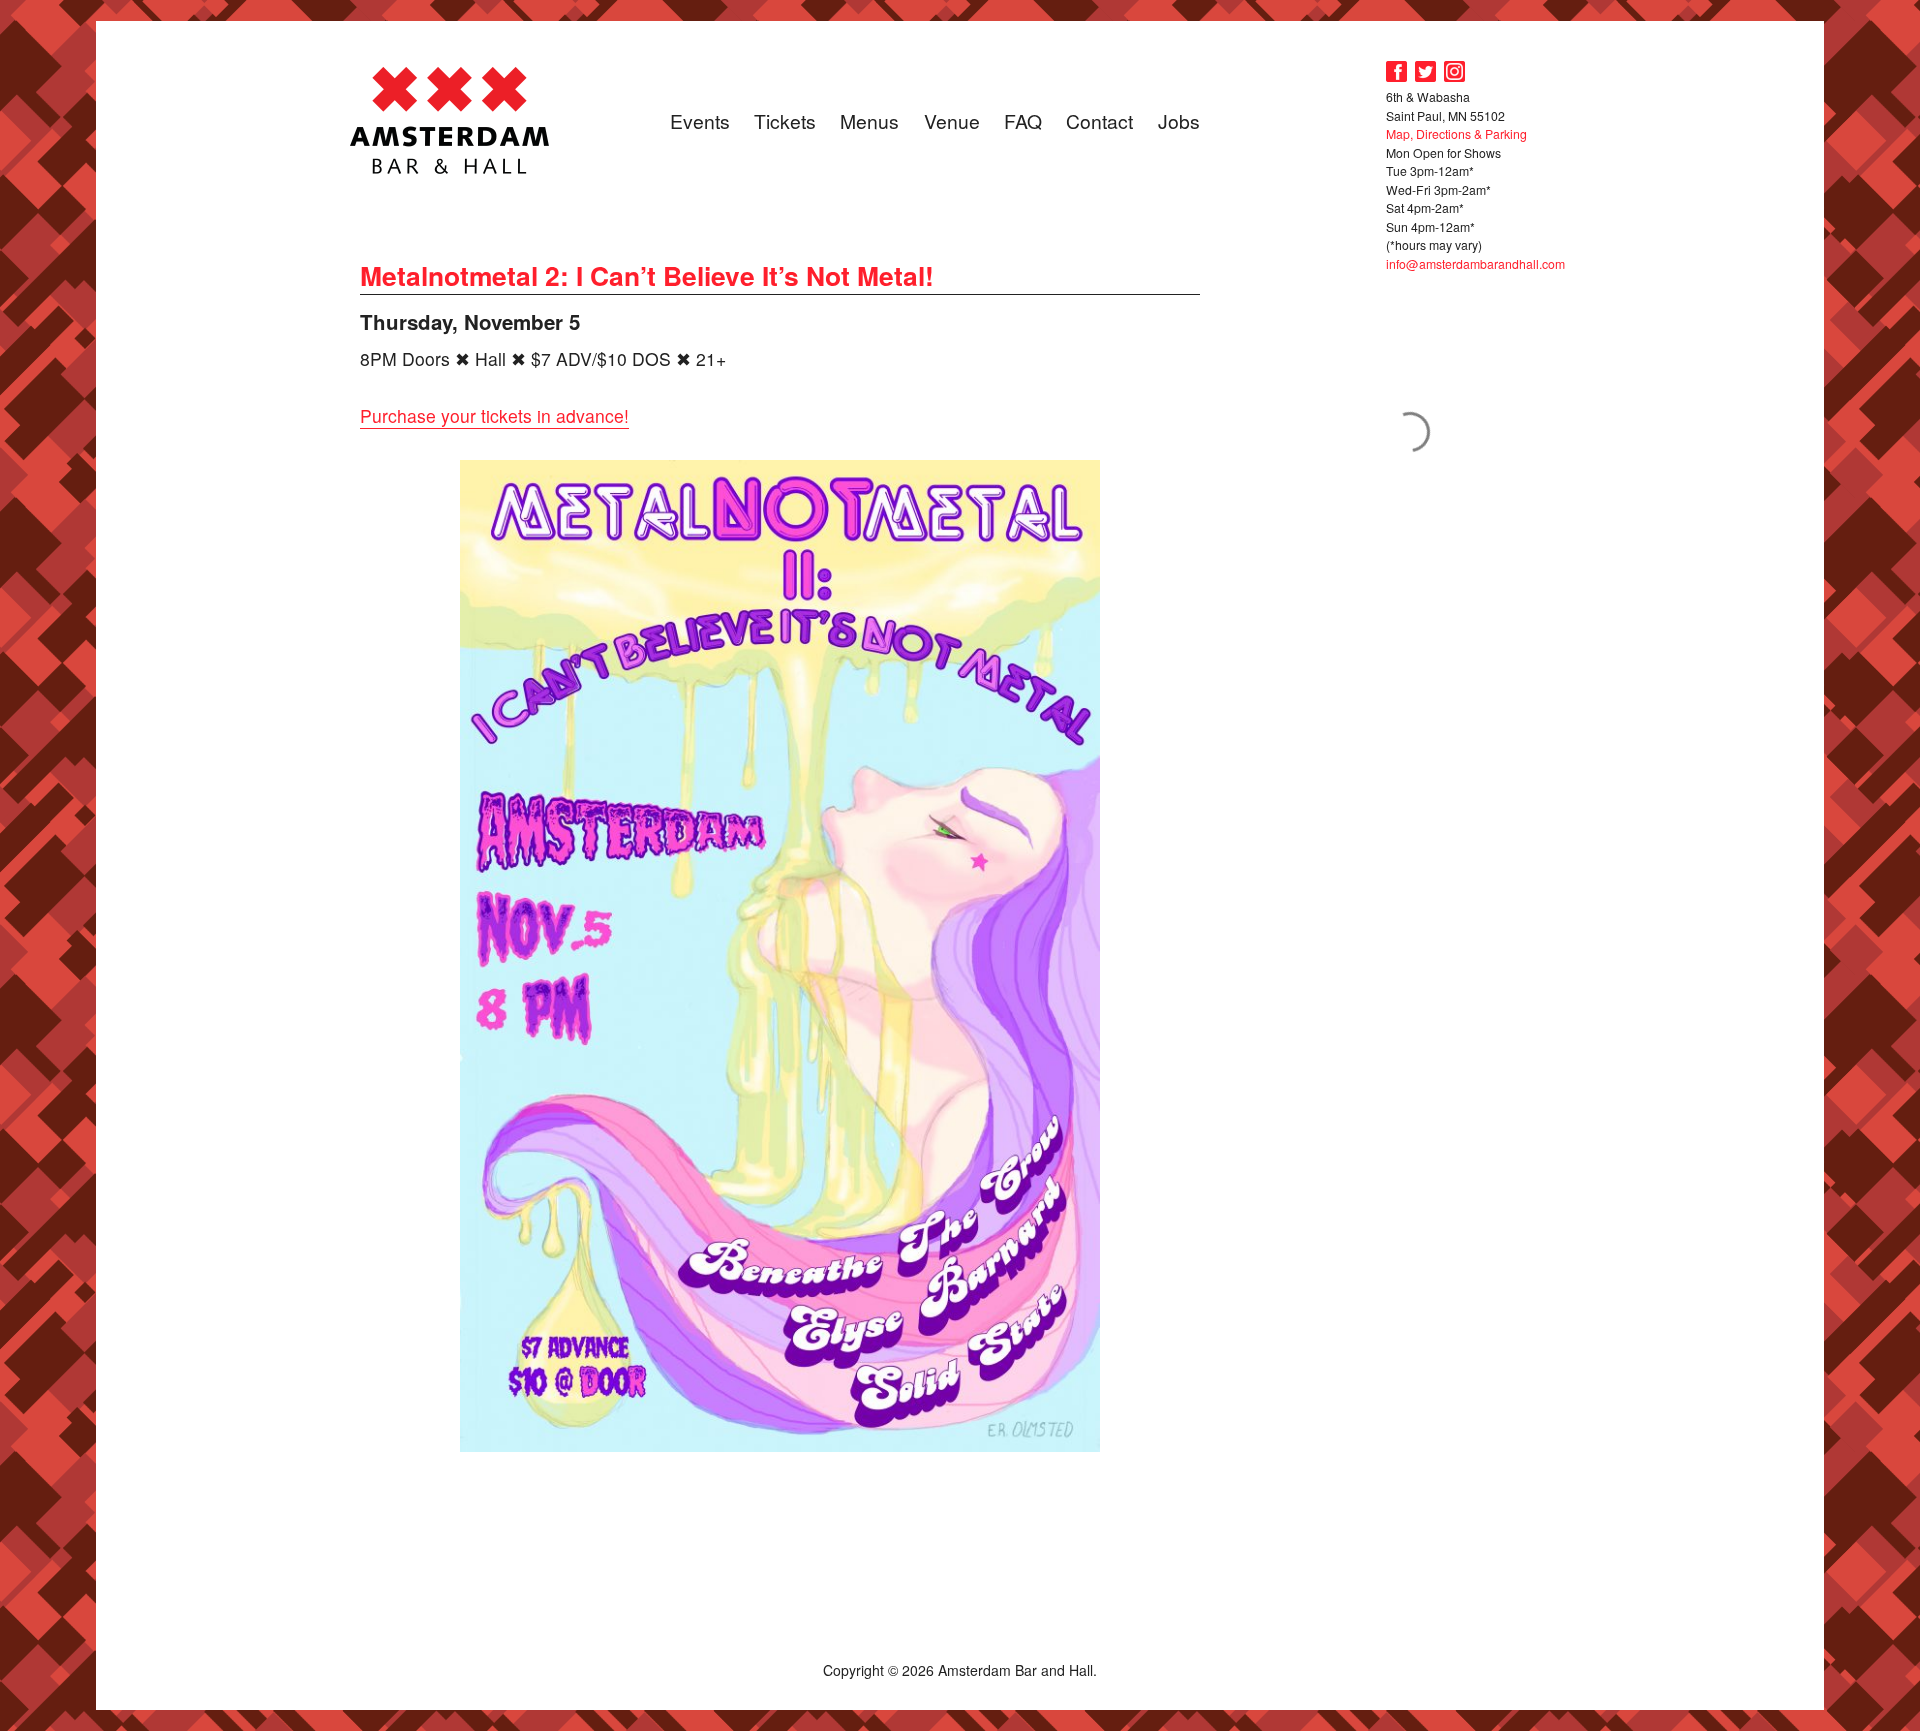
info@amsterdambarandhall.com (1475, 263)
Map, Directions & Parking (1456, 133)
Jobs (1179, 120)
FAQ (1023, 120)
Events (700, 120)
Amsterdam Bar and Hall (450, 120)
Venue (952, 120)
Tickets (785, 120)
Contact (1099, 120)
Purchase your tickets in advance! (494, 415)
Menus (869, 120)
